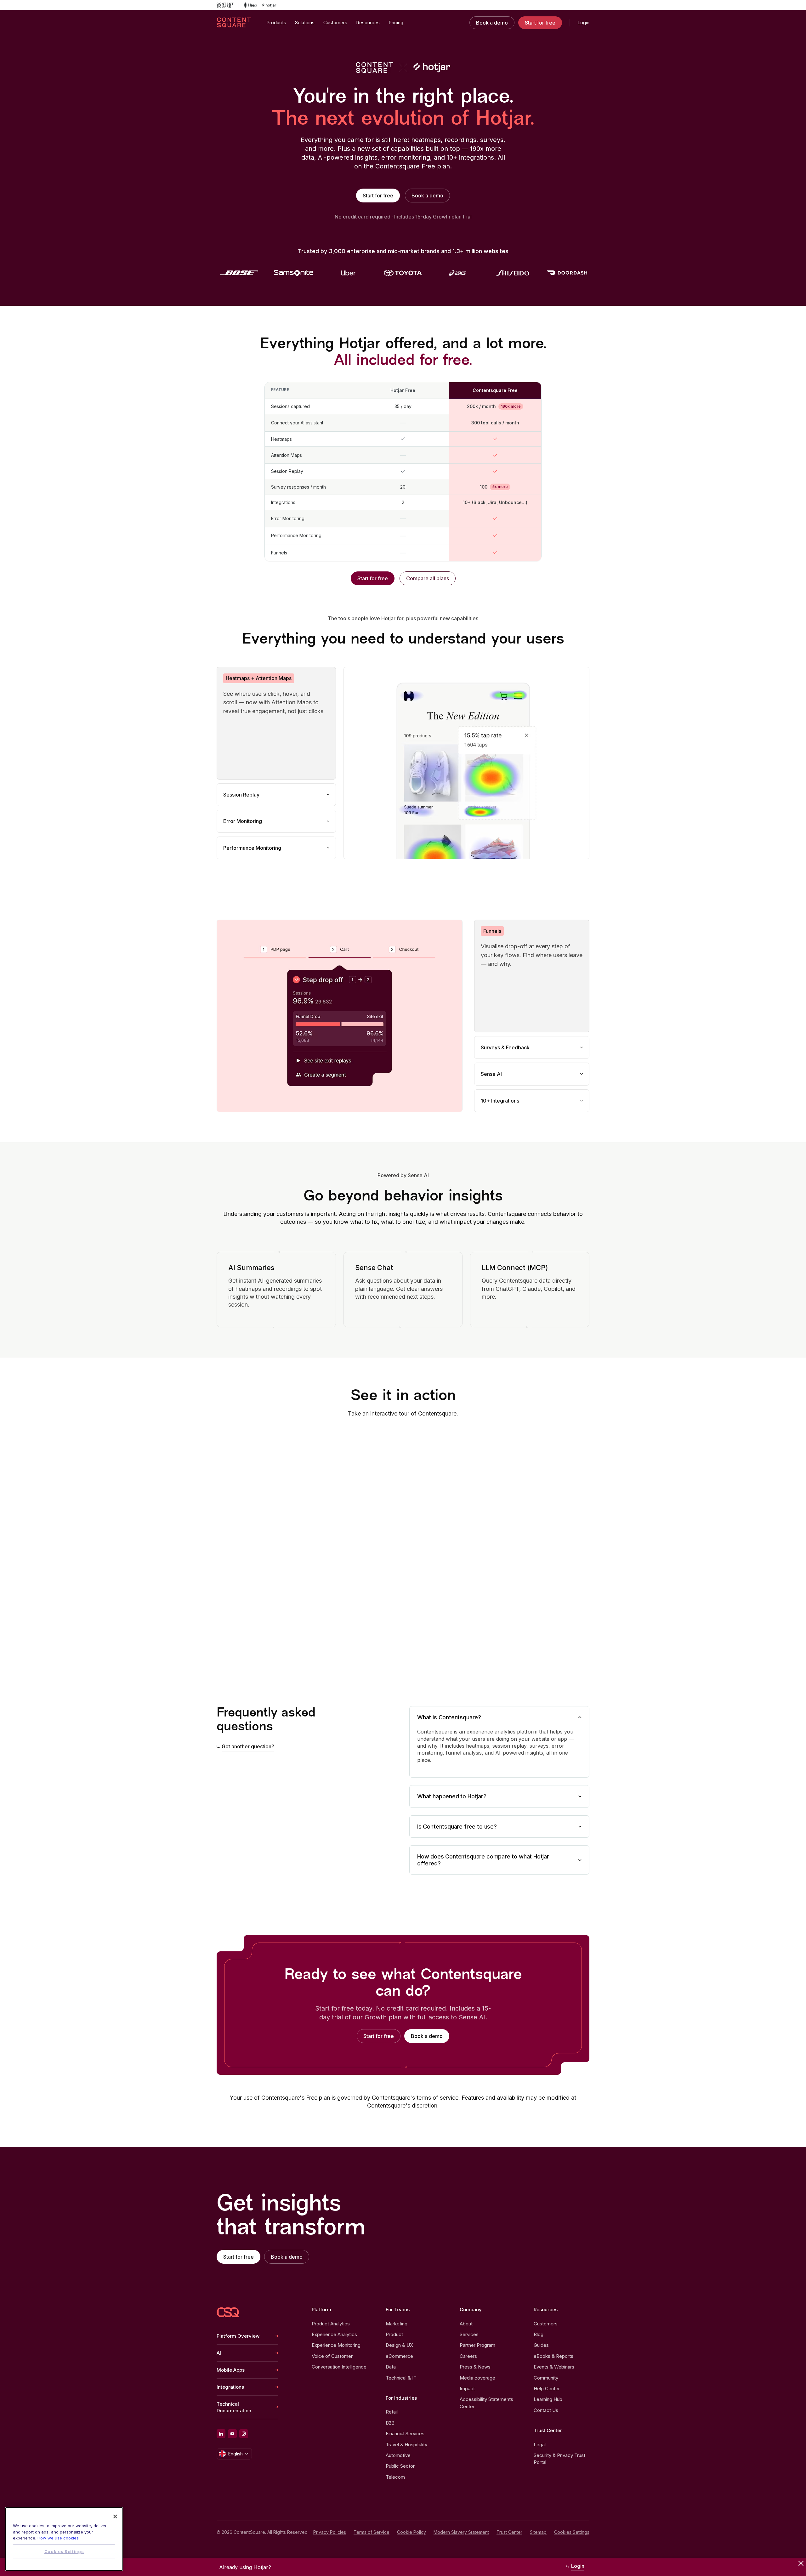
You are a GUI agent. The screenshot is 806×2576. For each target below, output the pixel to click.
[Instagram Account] (244, 2434)
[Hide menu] (801, 2563)
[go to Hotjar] (269, 5)
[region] (64, 2539)
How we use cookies (58, 2538)
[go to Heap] (250, 5)
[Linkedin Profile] (221, 2434)
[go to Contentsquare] (228, 5)
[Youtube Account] (232, 2434)
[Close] (115, 2516)
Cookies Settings (572, 2532)
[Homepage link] (228, 2312)
